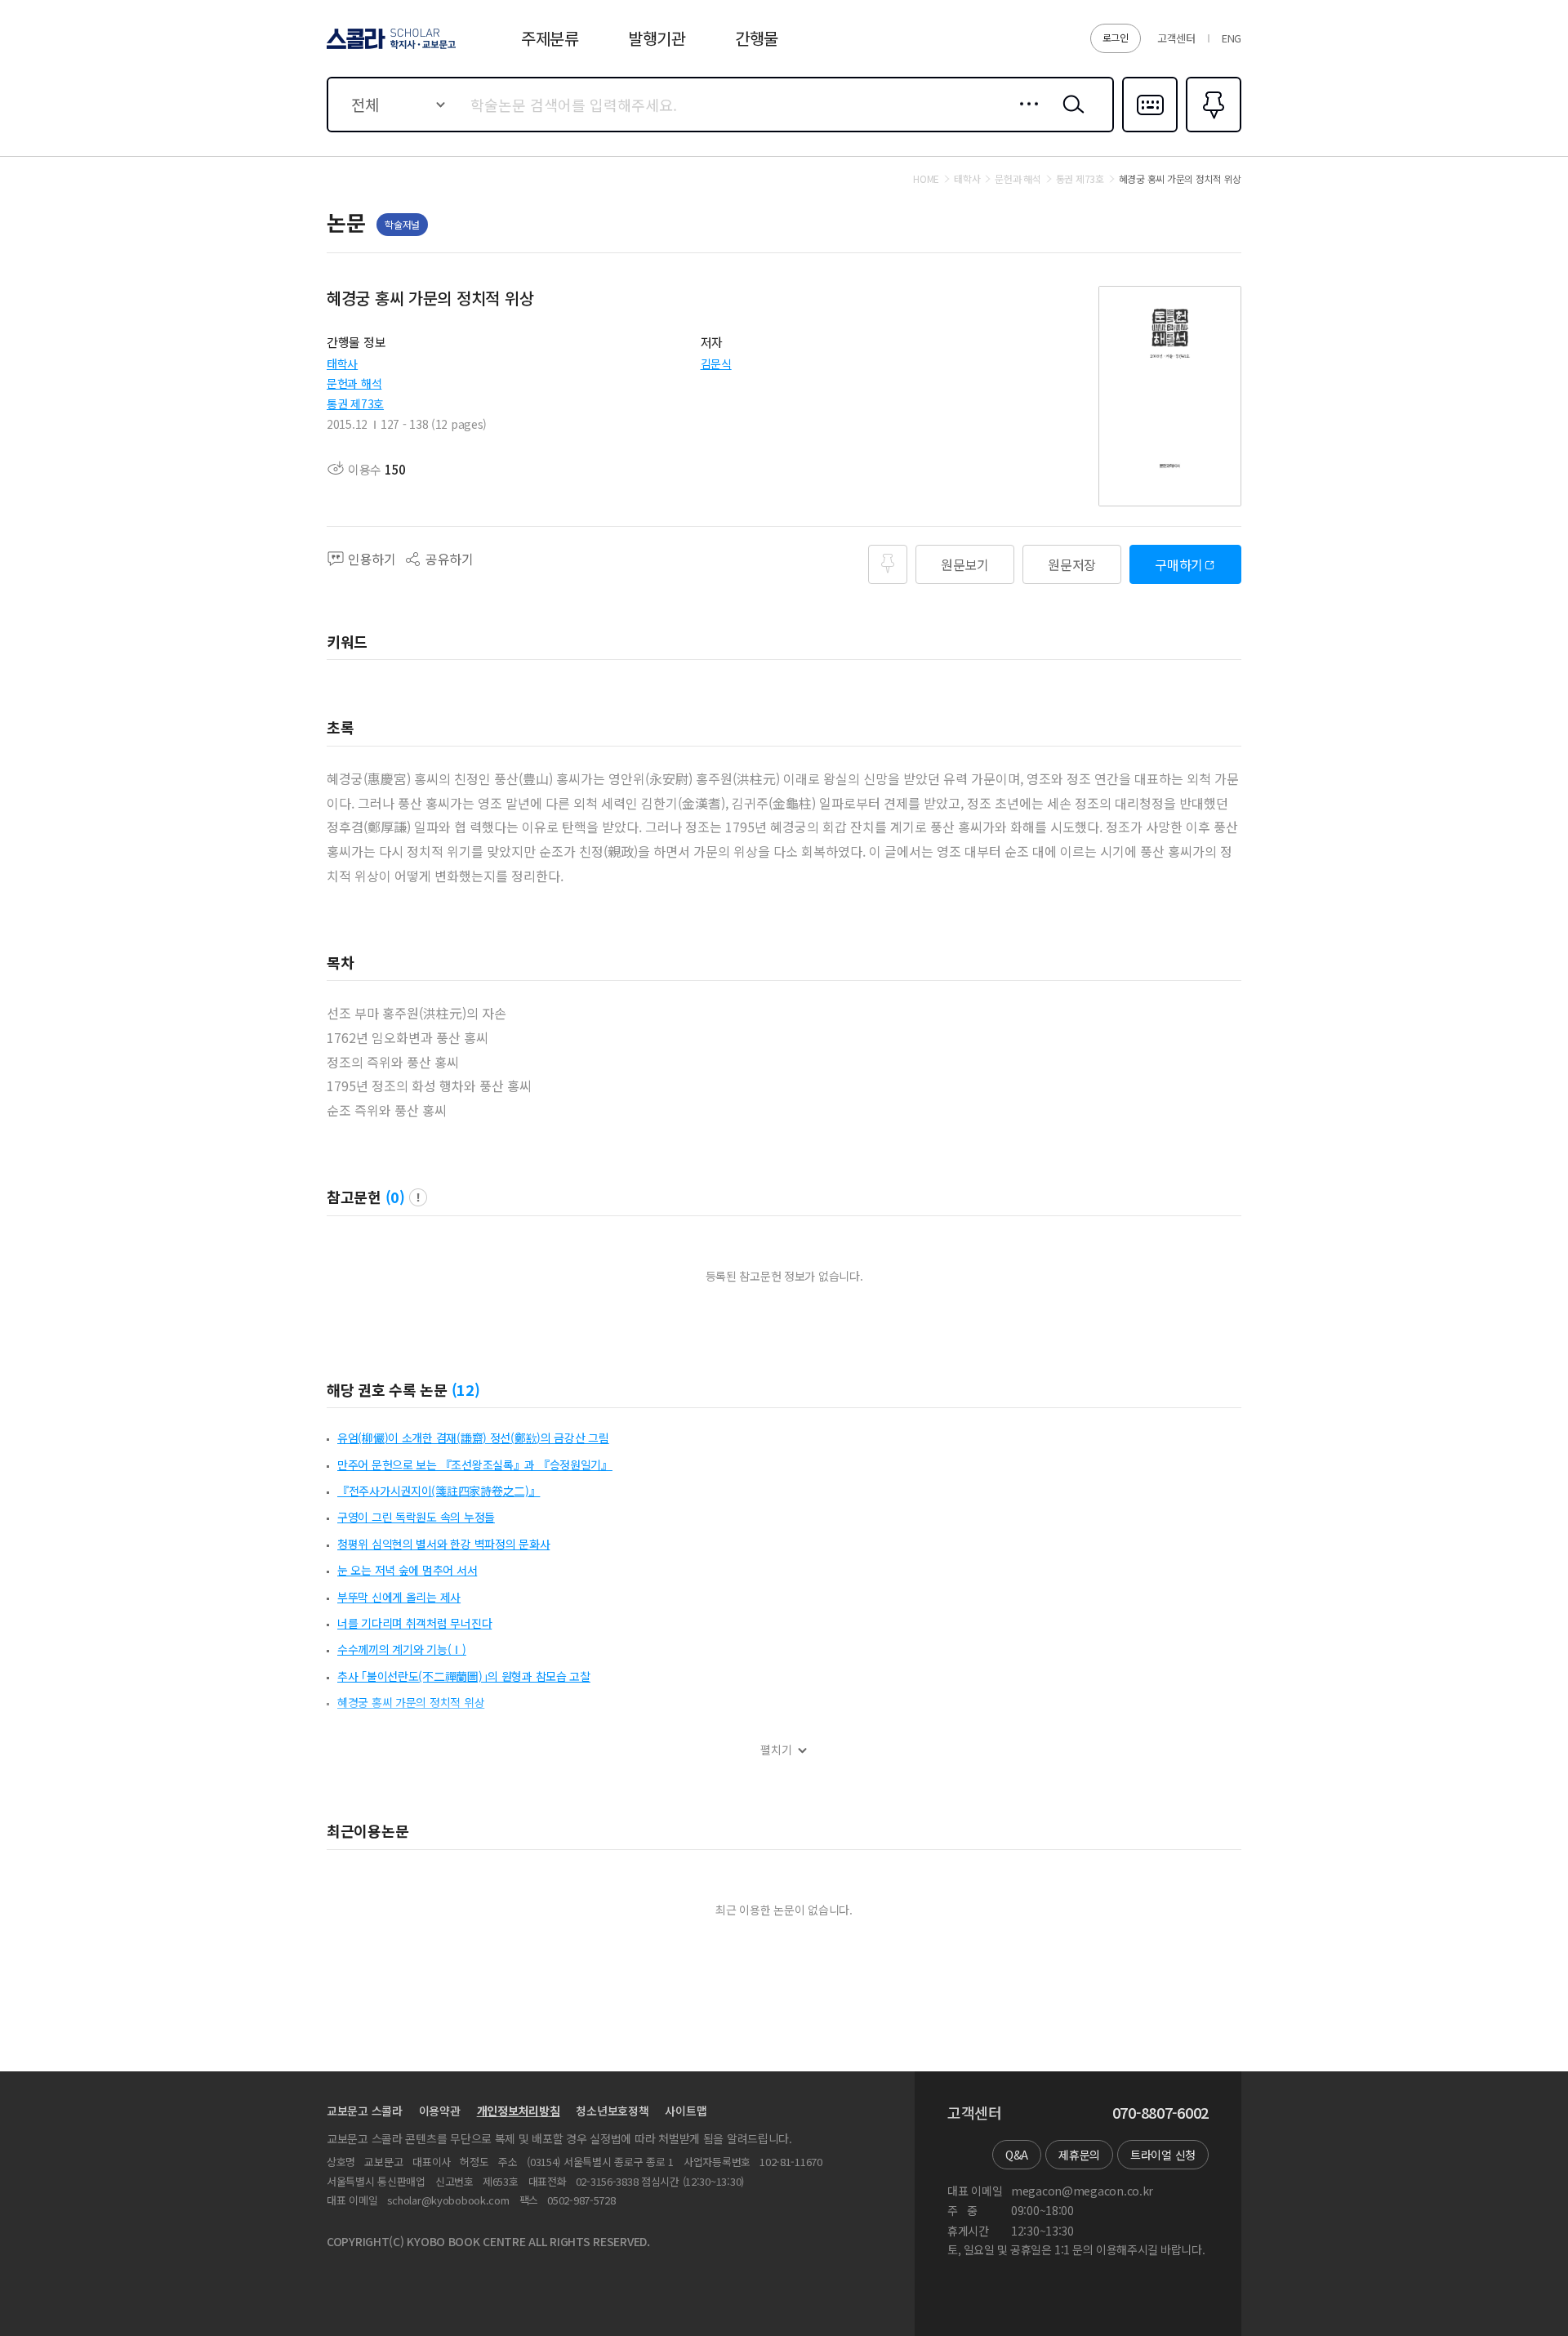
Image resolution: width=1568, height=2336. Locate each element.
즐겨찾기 (1212, 131)
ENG (1232, 38)
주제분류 (550, 38)
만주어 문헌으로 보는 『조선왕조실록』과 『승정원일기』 (475, 1464)
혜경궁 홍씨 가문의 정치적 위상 (411, 1702)
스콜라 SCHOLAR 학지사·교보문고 (390, 48)
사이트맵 (686, 2111)
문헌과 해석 (354, 383)
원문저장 (1072, 564)
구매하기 (1179, 564)
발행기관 (657, 38)
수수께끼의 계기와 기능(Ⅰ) (402, 1649)
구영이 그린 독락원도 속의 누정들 (416, 1517)
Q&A (1017, 2155)
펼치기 (776, 1750)
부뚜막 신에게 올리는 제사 (399, 1597)
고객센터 (1176, 38)
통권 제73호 (355, 403)
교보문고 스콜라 (365, 2111)
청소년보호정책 (612, 2111)
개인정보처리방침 (519, 2111)
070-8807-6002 (1160, 2113)
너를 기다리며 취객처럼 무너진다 (414, 1623)
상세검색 (1025, 117)
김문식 (716, 363)
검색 (1070, 117)
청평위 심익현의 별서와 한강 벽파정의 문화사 (443, 1544)
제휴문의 (1079, 2155)
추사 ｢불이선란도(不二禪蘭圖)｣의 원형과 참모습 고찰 (464, 1676)
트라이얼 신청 (1163, 2155)
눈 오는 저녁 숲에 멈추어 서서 (407, 1570)
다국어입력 (1150, 131)
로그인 (1116, 37)
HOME (926, 179)
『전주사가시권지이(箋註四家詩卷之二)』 (439, 1491)
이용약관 (440, 2111)
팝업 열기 (418, 1197)
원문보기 (965, 564)
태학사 (342, 363)
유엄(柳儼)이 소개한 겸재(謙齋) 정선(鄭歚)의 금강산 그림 (473, 1438)
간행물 (757, 38)
